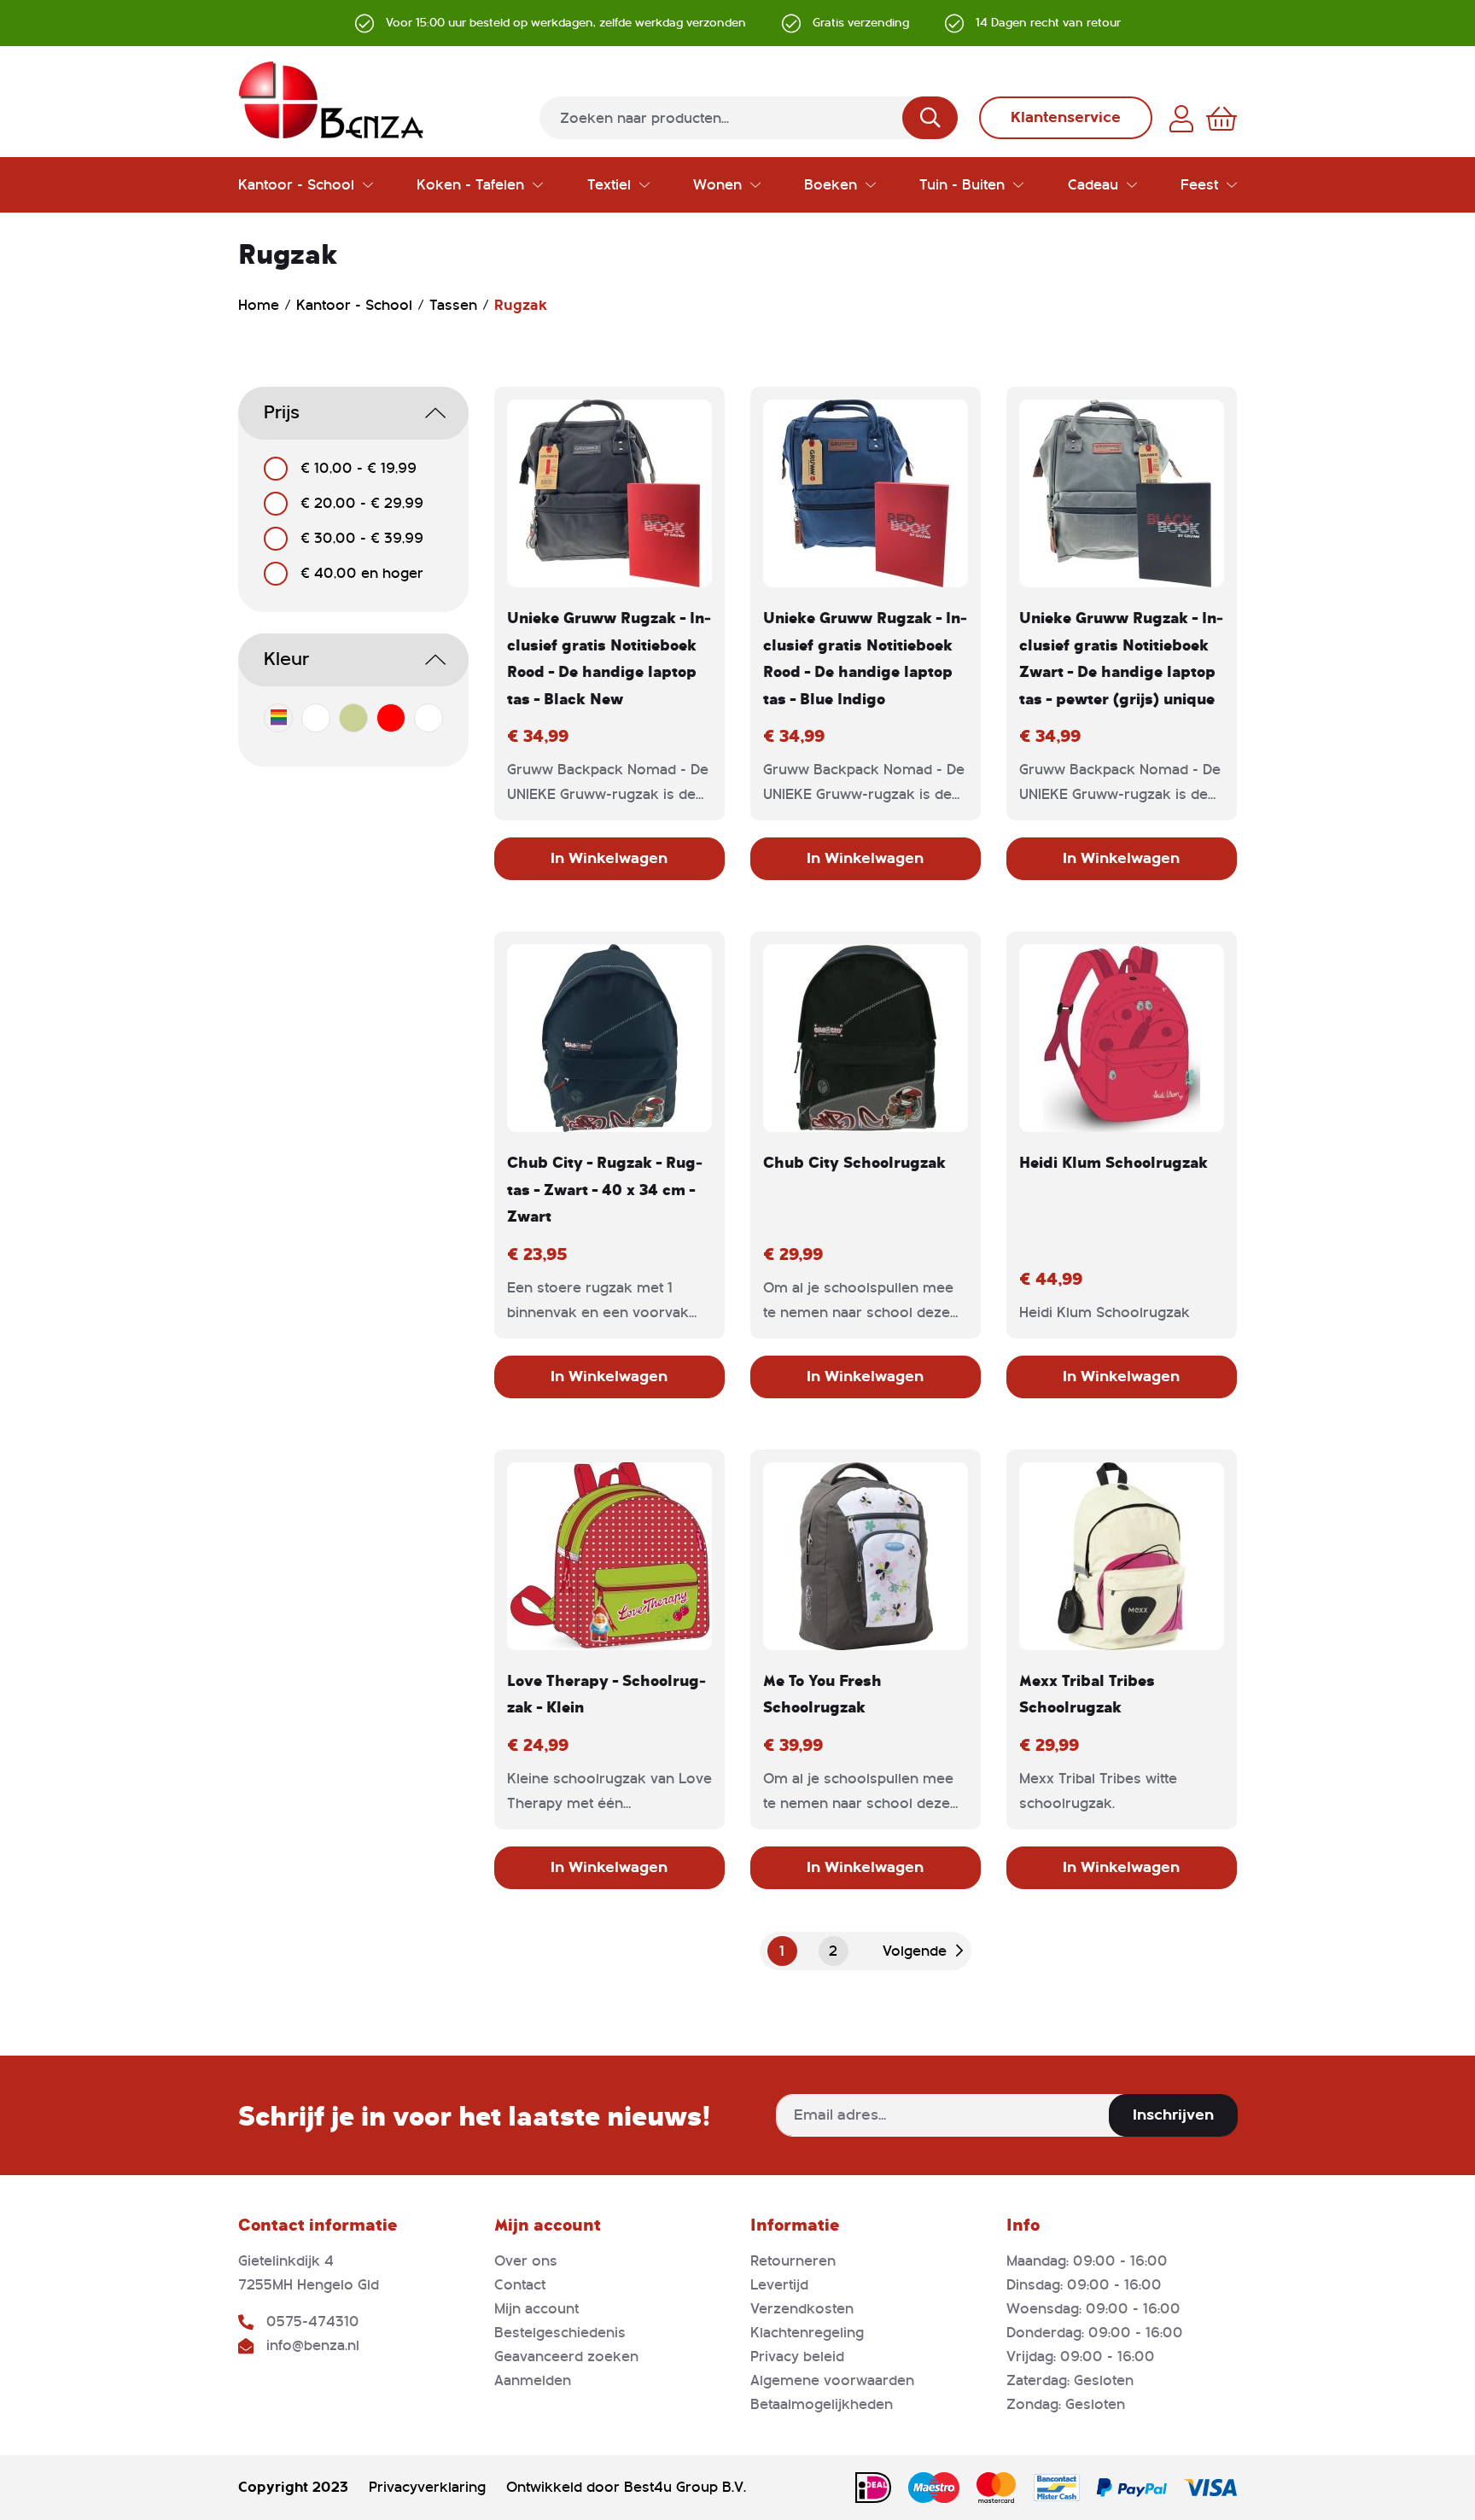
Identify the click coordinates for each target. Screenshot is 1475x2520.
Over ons (526, 2261)
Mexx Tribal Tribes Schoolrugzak (1087, 1694)
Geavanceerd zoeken (566, 2357)
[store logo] (331, 100)
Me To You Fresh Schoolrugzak (822, 1694)
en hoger (362, 573)
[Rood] (391, 718)
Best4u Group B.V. (685, 2487)
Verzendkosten (802, 2309)
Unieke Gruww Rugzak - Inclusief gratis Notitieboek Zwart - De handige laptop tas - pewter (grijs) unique (1121, 658)
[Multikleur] (278, 718)
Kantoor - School (356, 305)
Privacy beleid (797, 2357)
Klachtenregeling (807, 2333)
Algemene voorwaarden (832, 2380)
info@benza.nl (313, 2345)
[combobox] (749, 118)
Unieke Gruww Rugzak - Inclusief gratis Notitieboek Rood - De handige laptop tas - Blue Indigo (865, 658)
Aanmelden (533, 2380)
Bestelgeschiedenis (560, 2333)
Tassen (455, 305)
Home (261, 305)
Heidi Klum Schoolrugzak (1114, 1162)
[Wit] (429, 718)
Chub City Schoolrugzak (854, 1162)
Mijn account (536, 2309)
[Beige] (353, 718)
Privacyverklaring (427, 2487)
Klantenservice (1066, 117)
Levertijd (779, 2285)
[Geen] (316, 718)
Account (1181, 119)
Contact (520, 2285)
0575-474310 (313, 2322)
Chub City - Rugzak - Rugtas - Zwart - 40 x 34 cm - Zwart (605, 1189)
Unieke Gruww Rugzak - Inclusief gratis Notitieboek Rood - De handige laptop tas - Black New (609, 658)
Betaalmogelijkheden (822, 2404)
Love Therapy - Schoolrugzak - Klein (606, 1694)
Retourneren (793, 2261)
